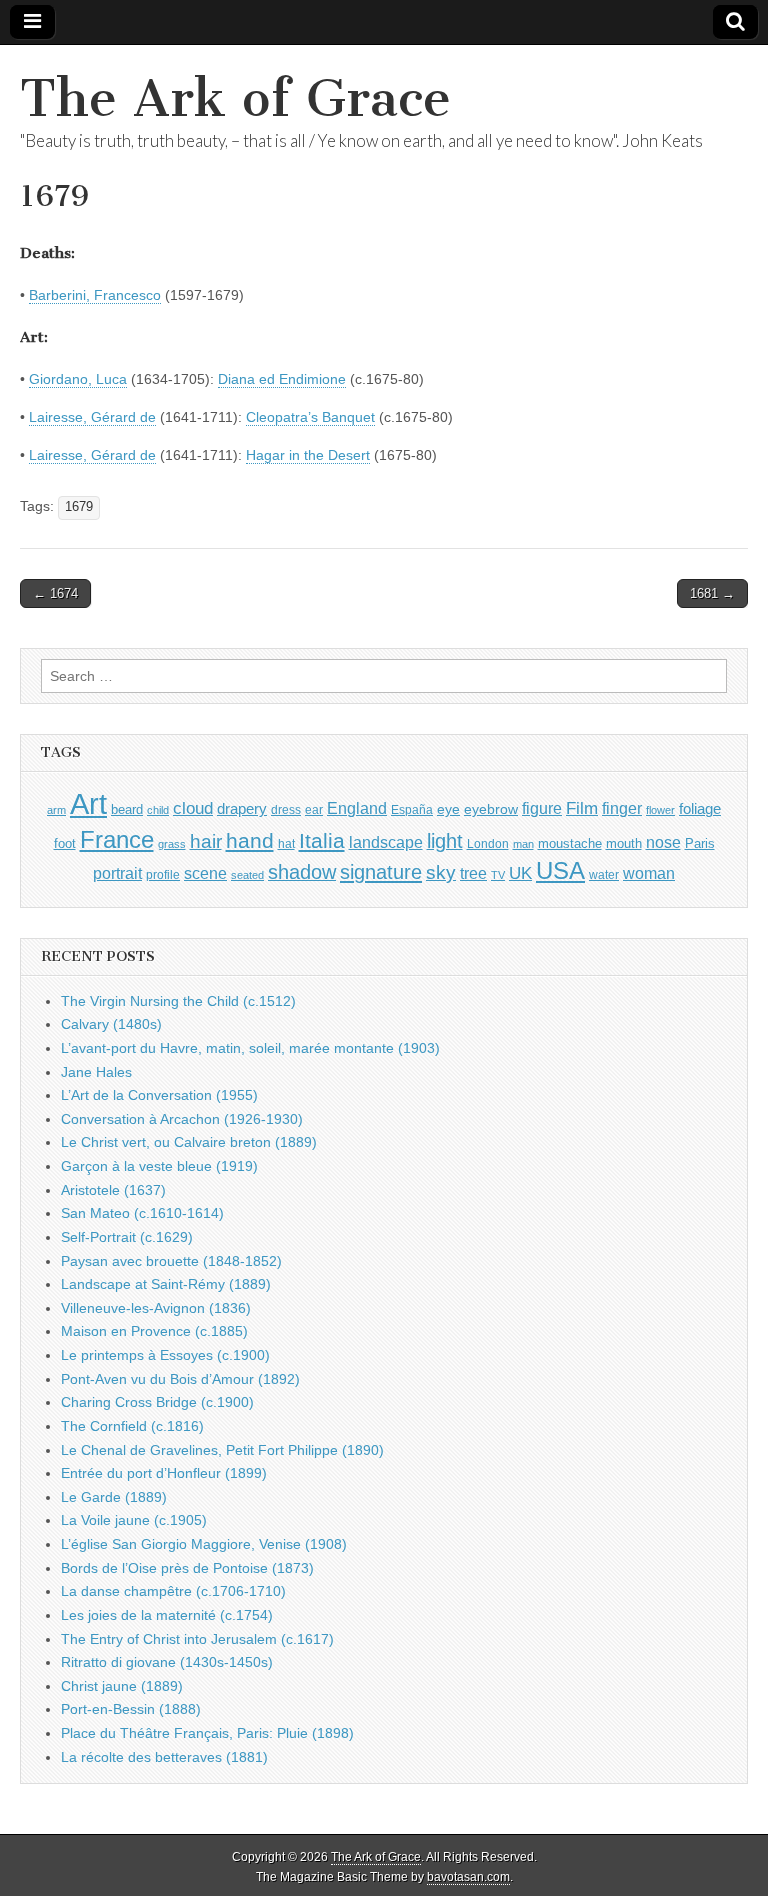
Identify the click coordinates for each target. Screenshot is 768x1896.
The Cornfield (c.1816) (132, 1426)
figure (542, 808)
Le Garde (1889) (114, 1497)
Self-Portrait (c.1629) (127, 1237)
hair (206, 841)
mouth (624, 843)
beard (127, 809)
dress (286, 810)
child (158, 810)
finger (622, 808)
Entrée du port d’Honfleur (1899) (164, 1473)
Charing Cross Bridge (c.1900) (157, 1402)
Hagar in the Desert (308, 455)
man (523, 844)
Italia (322, 840)
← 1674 (55, 593)
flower (660, 810)
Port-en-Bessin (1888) (131, 1709)
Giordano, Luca (78, 379)
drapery (242, 808)
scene (205, 873)
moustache (570, 843)
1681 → (712, 593)
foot (65, 843)
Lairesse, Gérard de (92, 417)
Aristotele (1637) (113, 1190)
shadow (302, 872)
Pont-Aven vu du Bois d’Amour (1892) (180, 1379)
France (117, 839)
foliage (700, 809)
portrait (117, 873)
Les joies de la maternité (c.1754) (167, 1615)
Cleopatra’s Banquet (310, 417)
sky (441, 872)
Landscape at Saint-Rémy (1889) (166, 1284)
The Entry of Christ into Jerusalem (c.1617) (197, 1639)
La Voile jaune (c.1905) (134, 1520)
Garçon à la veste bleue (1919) (159, 1166)
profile (163, 875)
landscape (386, 842)
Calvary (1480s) (111, 1024)
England (357, 808)
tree (473, 873)
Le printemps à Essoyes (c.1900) (165, 1355)
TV (498, 875)
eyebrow (491, 809)
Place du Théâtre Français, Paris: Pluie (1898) (207, 1733)
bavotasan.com (468, 1877)
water (604, 875)
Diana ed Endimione (282, 379)
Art (88, 803)
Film (582, 808)
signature (381, 872)
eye (448, 809)
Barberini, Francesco (95, 295)
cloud (193, 808)
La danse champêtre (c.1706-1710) (173, 1591)
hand (250, 840)
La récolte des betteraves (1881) (164, 1757)
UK (520, 873)
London (488, 843)
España (412, 810)
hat (286, 844)
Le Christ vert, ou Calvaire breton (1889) (189, 1142)
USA (560, 870)
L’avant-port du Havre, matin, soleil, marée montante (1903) (250, 1048)
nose (663, 842)
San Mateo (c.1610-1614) (142, 1213)
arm (56, 810)
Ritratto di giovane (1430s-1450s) (167, 1662)
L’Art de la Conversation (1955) (159, 1095)
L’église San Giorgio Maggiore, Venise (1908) (204, 1544)
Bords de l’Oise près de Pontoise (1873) (187, 1568)
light (445, 841)
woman (649, 873)
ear (314, 810)
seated (247, 875)
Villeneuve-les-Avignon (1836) (156, 1308)
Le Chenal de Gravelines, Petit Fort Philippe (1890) (222, 1450)
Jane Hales (96, 1072)
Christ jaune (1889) (122, 1686)
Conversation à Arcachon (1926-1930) (182, 1119)
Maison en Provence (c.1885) (154, 1331)
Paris (700, 844)
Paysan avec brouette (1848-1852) (171, 1261)
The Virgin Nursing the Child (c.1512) (178, 1001)
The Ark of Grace (235, 98)
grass (172, 844)
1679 (79, 507)
